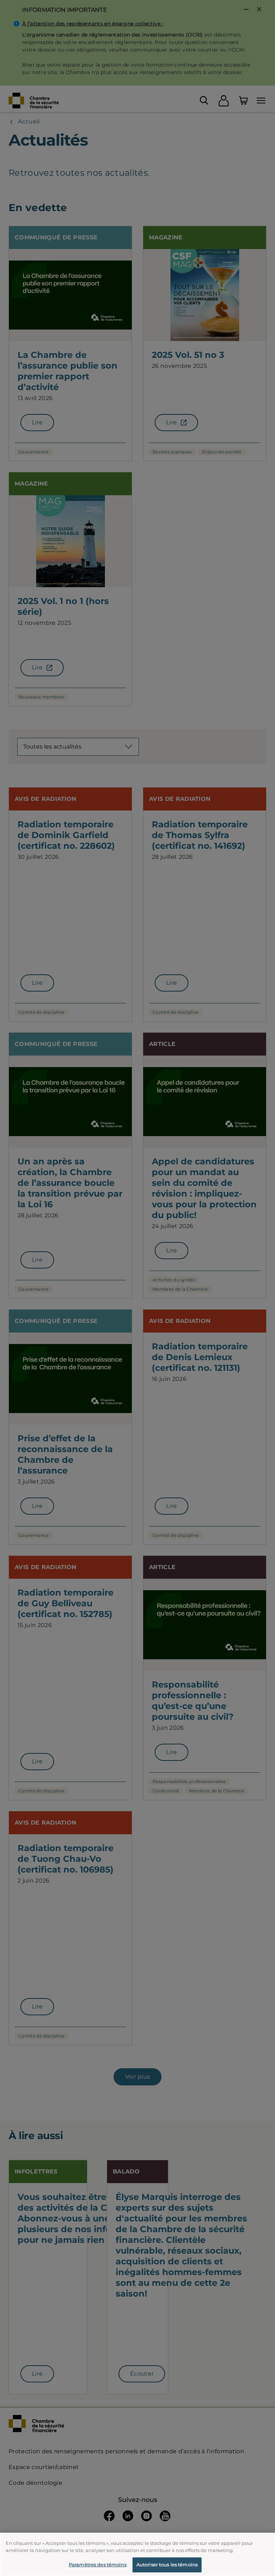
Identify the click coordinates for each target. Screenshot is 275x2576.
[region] (137, 2554)
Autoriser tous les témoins (167, 2565)
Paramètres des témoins (98, 2565)
